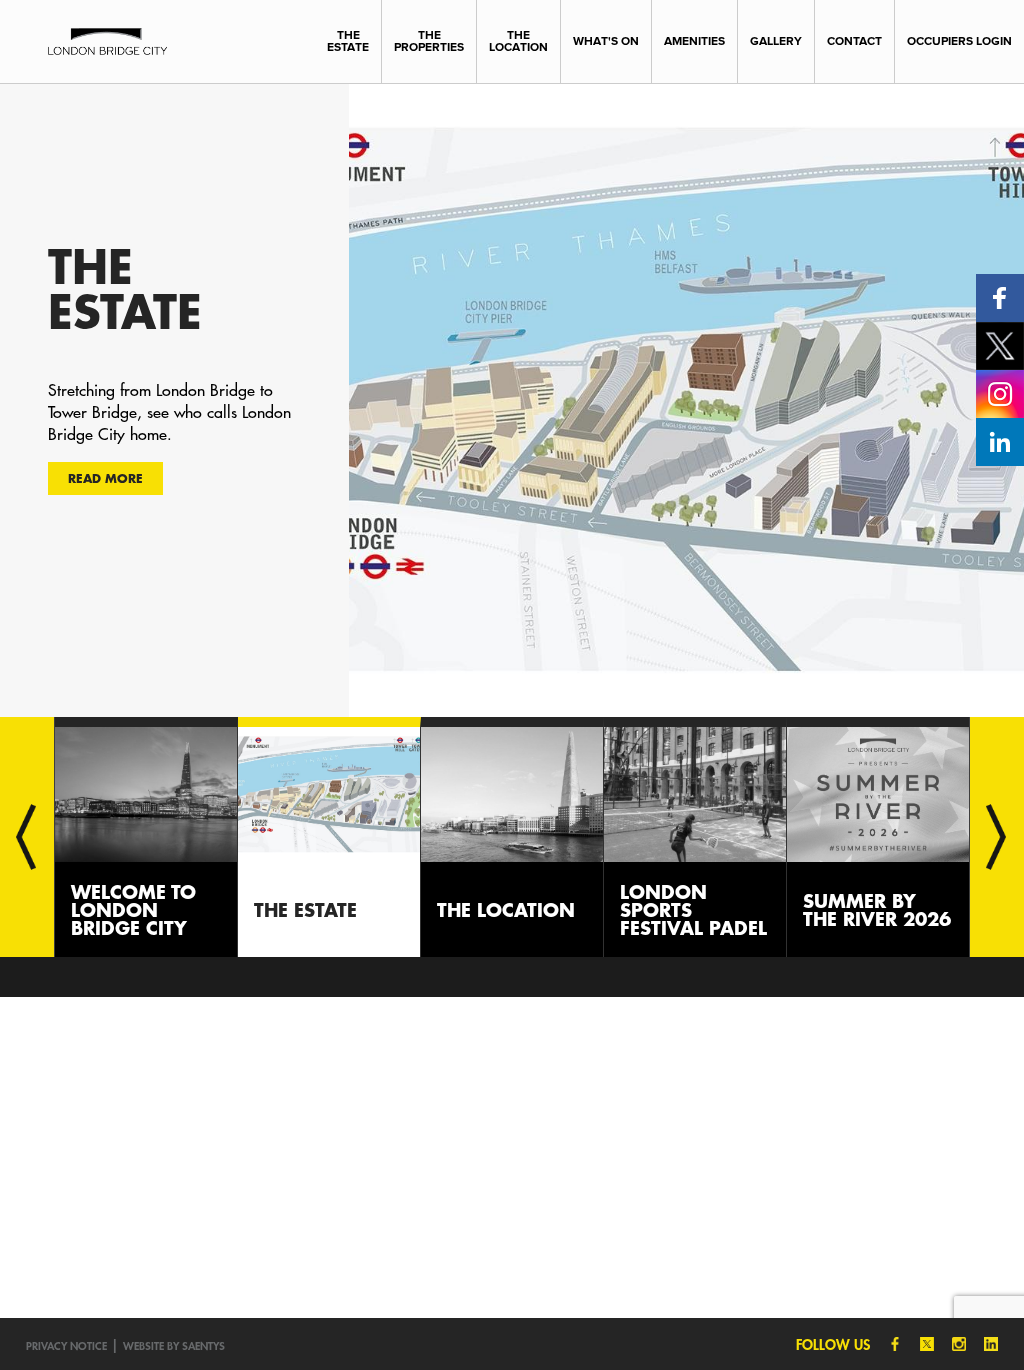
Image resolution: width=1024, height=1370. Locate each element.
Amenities (694, 40)
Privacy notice (66, 1345)
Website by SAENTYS (174, 1345)
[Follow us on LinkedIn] (1000, 440)
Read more (105, 478)
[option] (512, 400)
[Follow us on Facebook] (1000, 296)
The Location (518, 40)
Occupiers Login (959, 40)
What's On (606, 40)
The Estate (348, 40)
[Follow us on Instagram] (1000, 392)
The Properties (429, 40)
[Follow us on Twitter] (1000, 344)
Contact (854, 40)
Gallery (776, 40)
